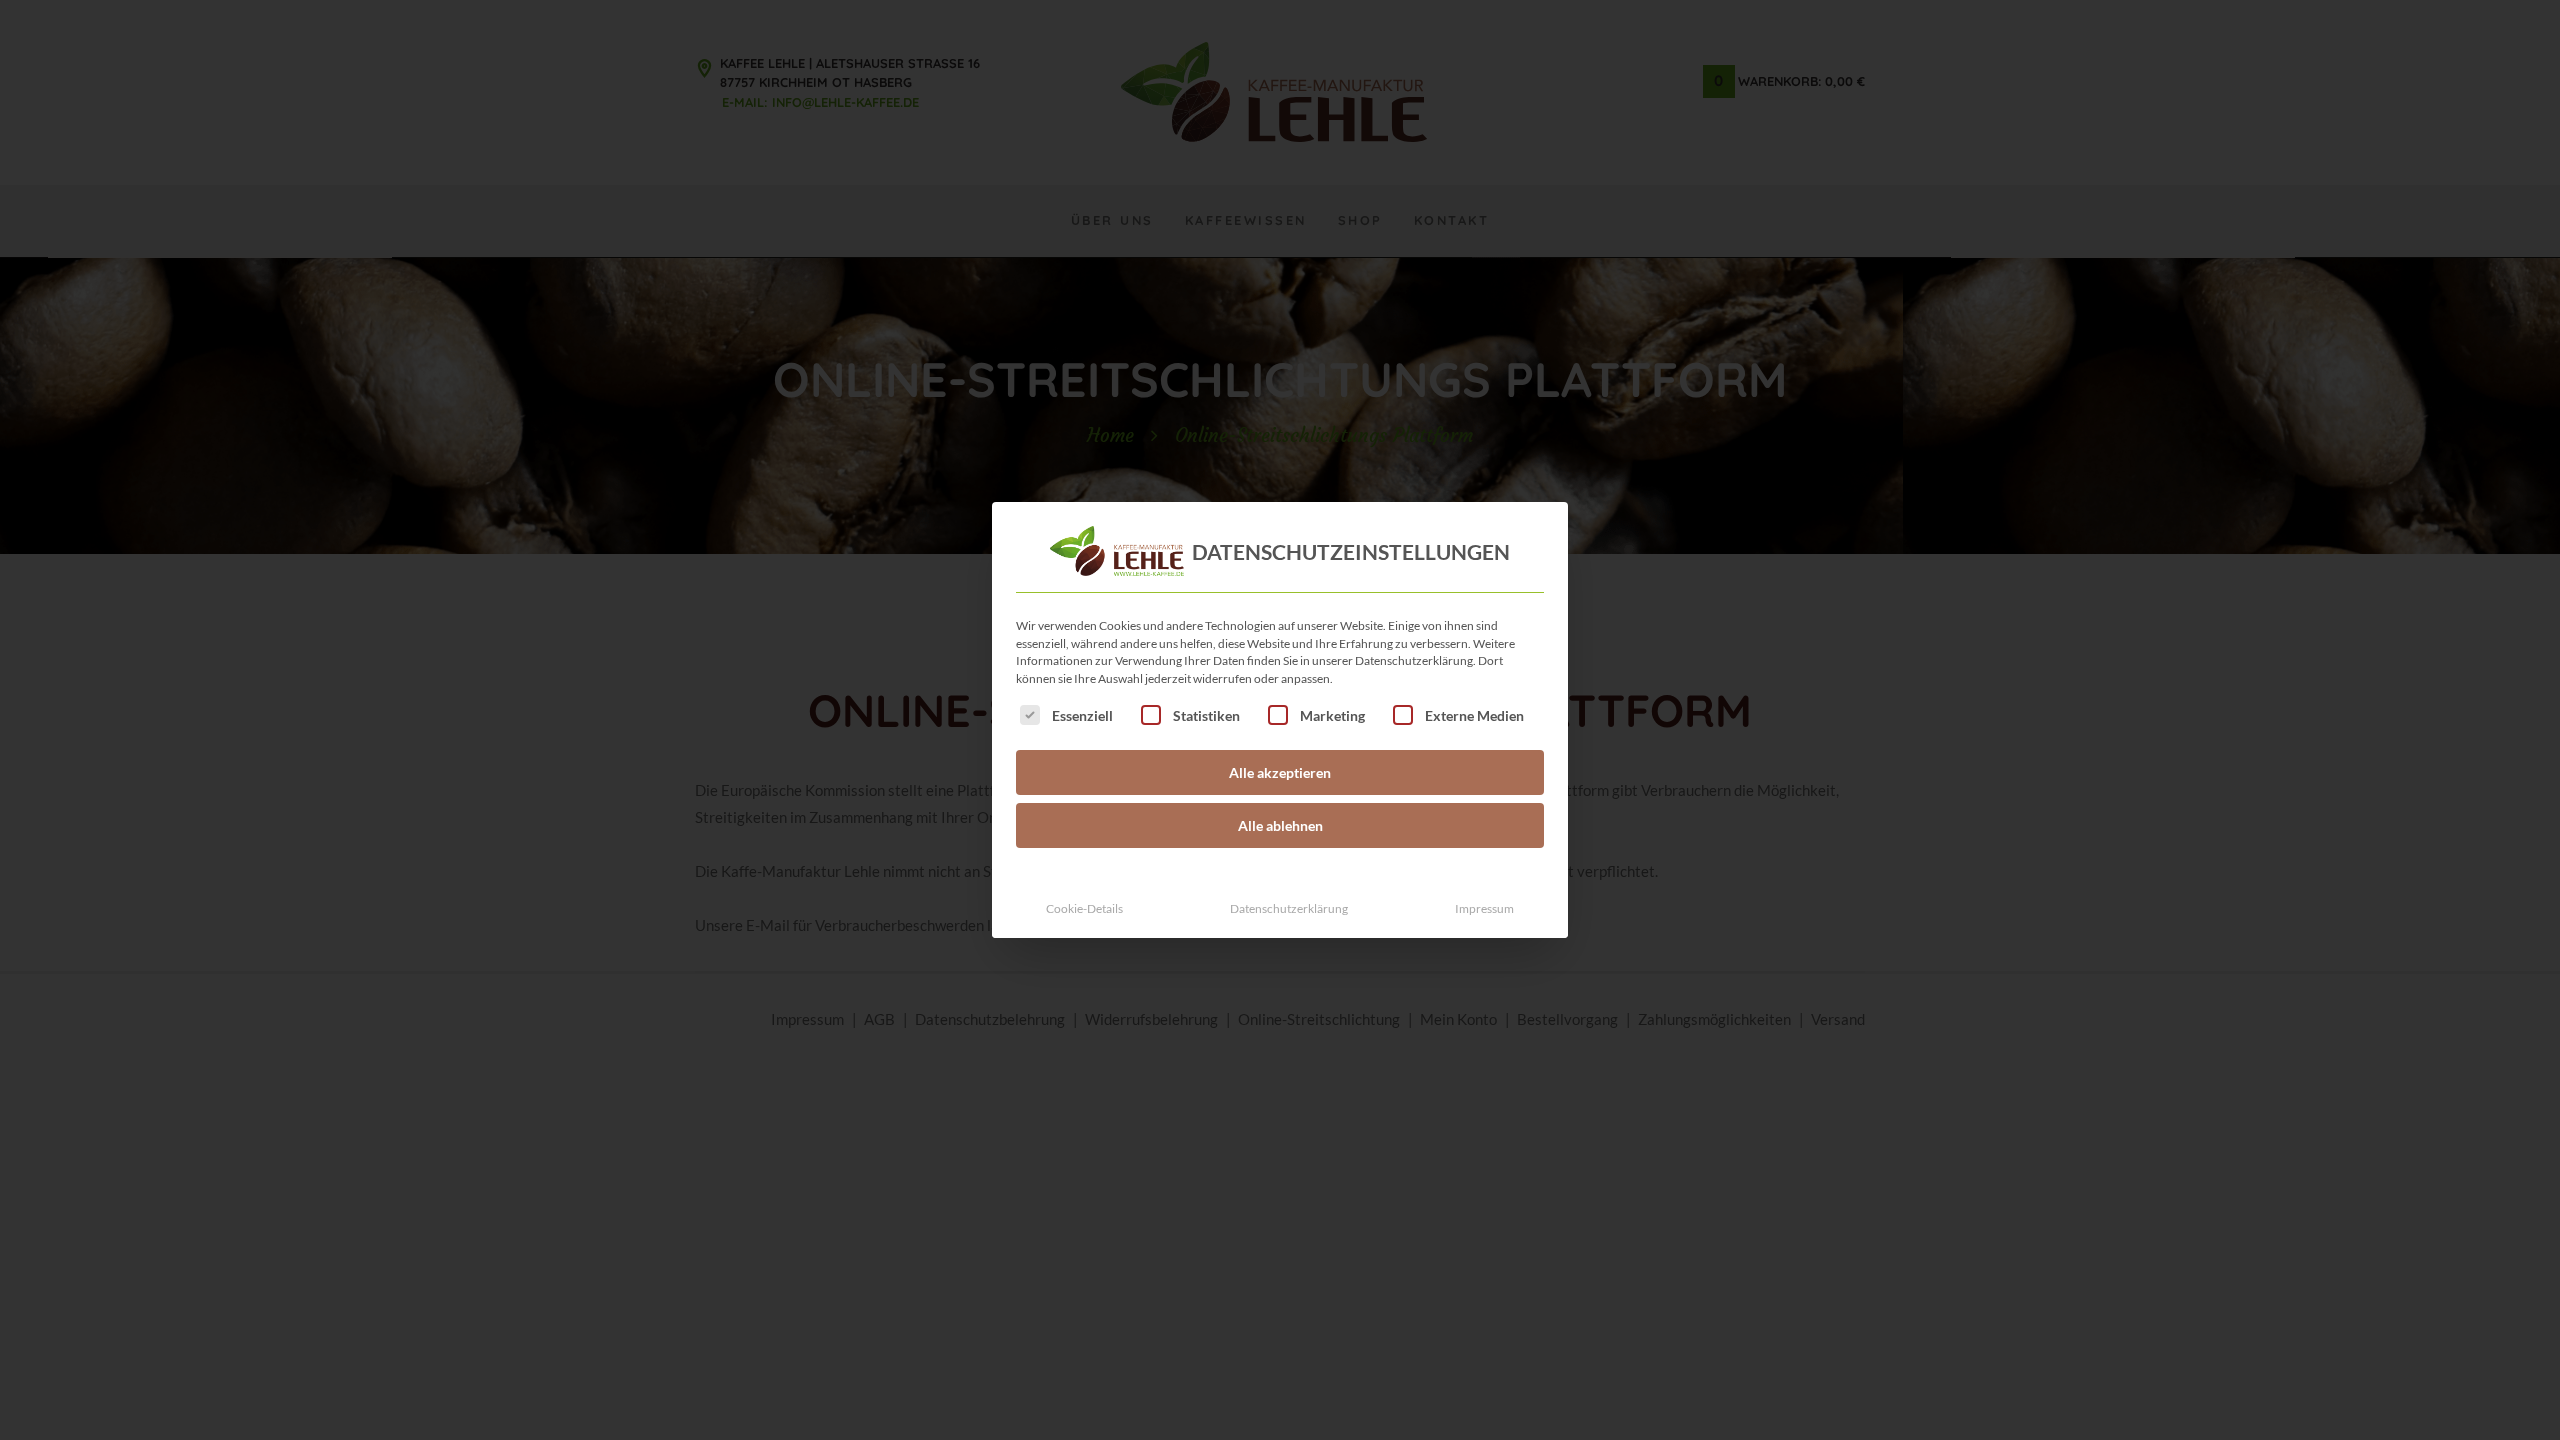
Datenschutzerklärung (1289, 908)
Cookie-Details (1084, 908)
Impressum (1484, 908)
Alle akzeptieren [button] (1280, 772)
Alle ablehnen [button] (1280, 825)
